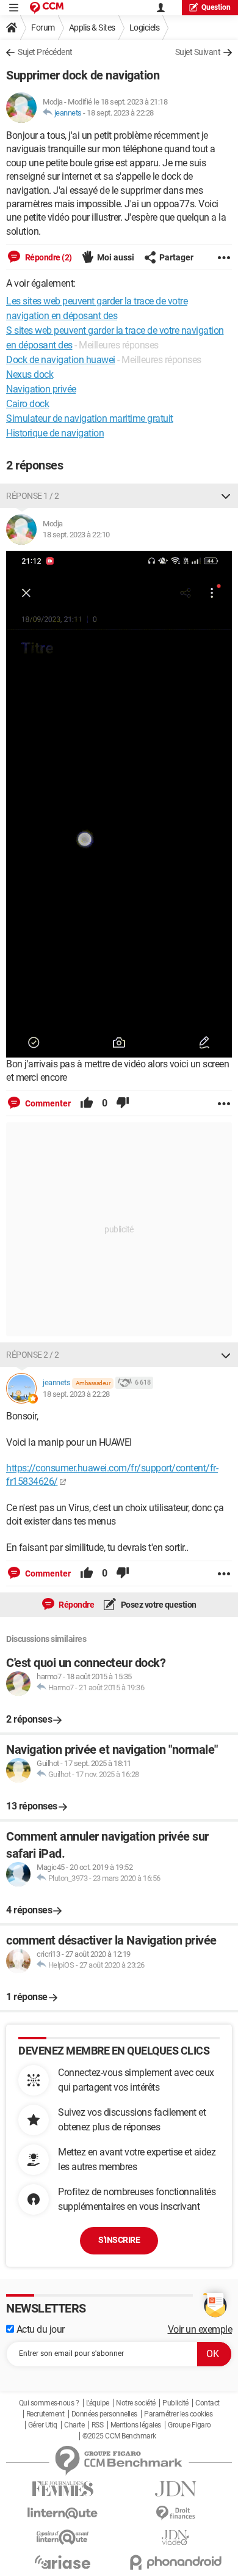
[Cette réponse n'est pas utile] (123, 1103)
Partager (176, 257)
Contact (207, 2403)
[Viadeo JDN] (175, 2538)
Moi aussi (116, 257)
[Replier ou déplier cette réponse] (226, 496)
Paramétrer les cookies (178, 2414)
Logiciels (145, 28)
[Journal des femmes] (63, 2489)
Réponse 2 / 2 (33, 1355)
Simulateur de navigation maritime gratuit (90, 418)
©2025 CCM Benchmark (119, 2436)
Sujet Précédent (45, 52)
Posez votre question (158, 1605)
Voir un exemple (200, 2329)
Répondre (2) (48, 257)
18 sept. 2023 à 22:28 (120, 113)
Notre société (136, 2403)
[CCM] (47, 8)
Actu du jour (39, 2329)
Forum (43, 28)
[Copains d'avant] (63, 2537)
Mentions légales (136, 2425)
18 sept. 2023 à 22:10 (76, 535)
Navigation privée (41, 389)
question (216, 7)
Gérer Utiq (43, 2425)
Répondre (76, 1605)
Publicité (175, 2403)
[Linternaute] (63, 2513)
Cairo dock (27, 404)
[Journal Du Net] (175, 2489)
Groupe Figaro (189, 2425)
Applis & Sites (92, 28)
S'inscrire (119, 2240)
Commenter (47, 1103)
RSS (98, 2425)
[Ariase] (63, 2562)
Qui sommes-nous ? (49, 2403)
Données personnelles (104, 2414)
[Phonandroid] (175, 2562)
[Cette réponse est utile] (87, 1103)
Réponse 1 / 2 (33, 496)
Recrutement (45, 2414)
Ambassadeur (93, 1383)
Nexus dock (30, 374)
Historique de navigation (55, 433)
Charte (74, 2425)
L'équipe (98, 2403)
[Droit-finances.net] (175, 2513)
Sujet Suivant (198, 52)
